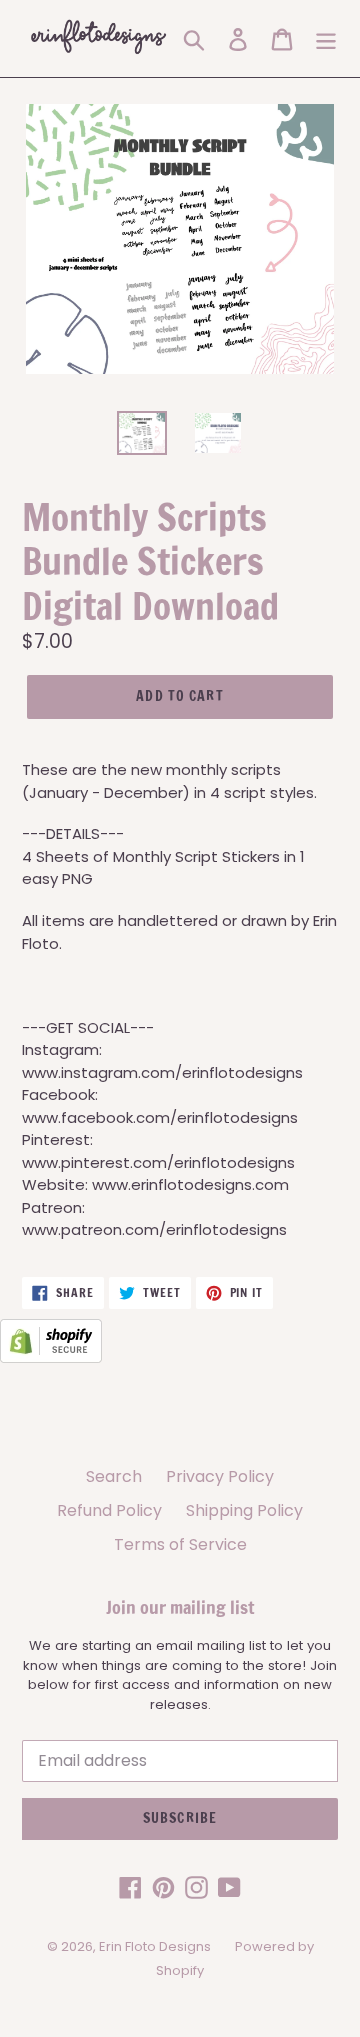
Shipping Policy (244, 1510)
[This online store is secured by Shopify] (51, 1357)
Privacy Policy (220, 1476)
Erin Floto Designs (155, 1946)
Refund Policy (109, 1510)
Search (114, 1476)
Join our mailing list (180, 1608)
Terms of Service (180, 1544)
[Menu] (326, 39)
